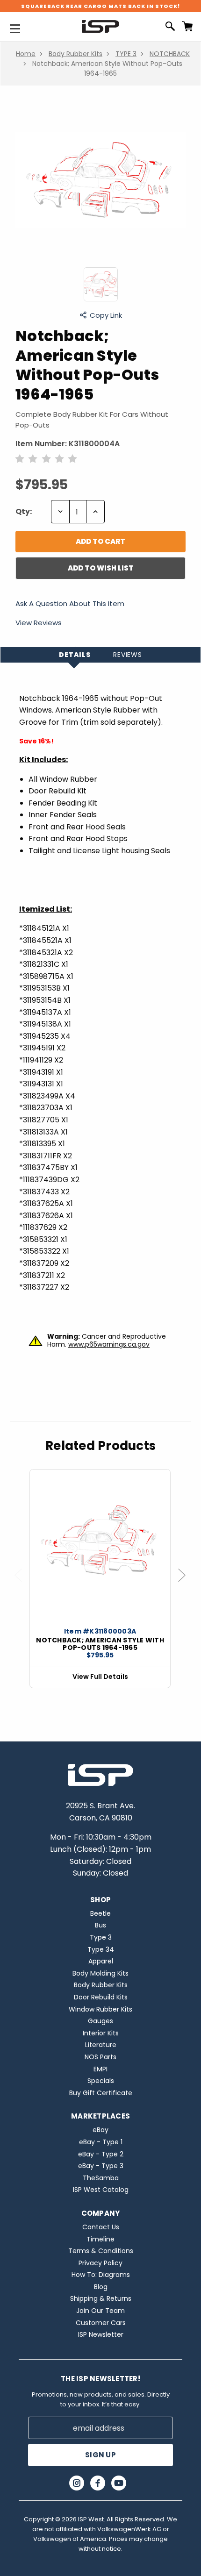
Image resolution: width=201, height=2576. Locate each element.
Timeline (100, 2239)
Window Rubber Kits (100, 2009)
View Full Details (100, 1677)
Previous (22, 1585)
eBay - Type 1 (101, 2142)
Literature (101, 2045)
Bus (100, 1925)
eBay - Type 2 (101, 2154)
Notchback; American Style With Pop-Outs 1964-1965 (100, 1644)
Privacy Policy (100, 2263)
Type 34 (101, 1949)
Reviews (128, 655)
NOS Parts (100, 2057)
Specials (101, 2081)
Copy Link (106, 315)
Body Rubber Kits (75, 54)
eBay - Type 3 (101, 2166)
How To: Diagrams (101, 2275)
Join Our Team (100, 2311)
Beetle (100, 1913)
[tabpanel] (100, 1579)
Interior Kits (101, 2033)
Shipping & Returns (101, 2298)
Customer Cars (101, 2323)
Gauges (100, 2021)
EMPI (100, 2069)
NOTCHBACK (170, 54)
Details (75, 655)
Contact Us (101, 2227)
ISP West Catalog (101, 2190)
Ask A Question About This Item (70, 604)
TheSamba (101, 2178)
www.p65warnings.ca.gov (109, 1344)
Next (186, 1585)
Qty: (24, 511)
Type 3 (101, 1937)
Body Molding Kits (100, 1973)
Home (26, 54)
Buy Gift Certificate (101, 2093)
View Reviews (39, 623)
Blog (101, 2287)
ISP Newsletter (101, 2334)
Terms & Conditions (101, 2251)
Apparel (101, 1961)
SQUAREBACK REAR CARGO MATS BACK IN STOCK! (100, 6)
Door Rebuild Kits (101, 1997)
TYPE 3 (126, 54)
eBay (100, 2130)
